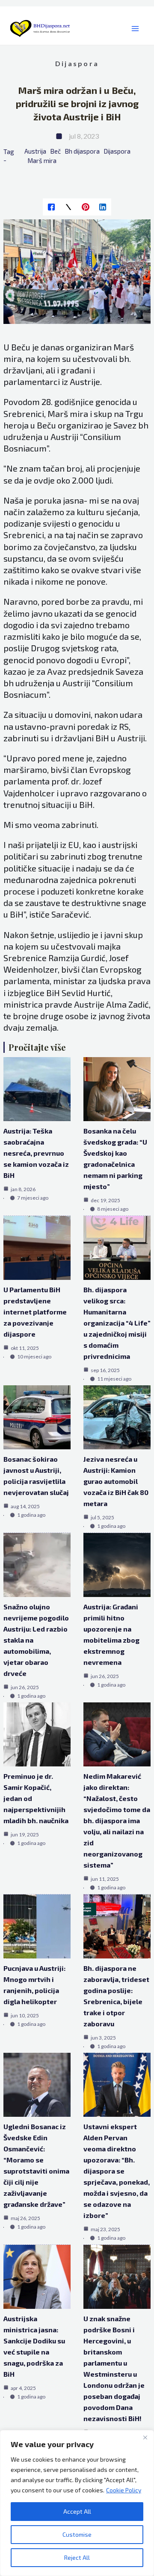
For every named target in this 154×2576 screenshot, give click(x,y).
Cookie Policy (124, 2490)
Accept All (77, 2511)
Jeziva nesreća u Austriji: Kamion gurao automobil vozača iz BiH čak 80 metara (116, 1481)
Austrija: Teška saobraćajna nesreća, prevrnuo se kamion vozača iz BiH (36, 1153)
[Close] (145, 2437)
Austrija (35, 151)
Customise (77, 2534)
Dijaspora (77, 63)
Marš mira (42, 160)
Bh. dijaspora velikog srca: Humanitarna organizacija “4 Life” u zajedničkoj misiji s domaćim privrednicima (117, 1323)
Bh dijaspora (82, 151)
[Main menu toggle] (135, 29)
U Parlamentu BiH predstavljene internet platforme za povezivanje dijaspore (35, 1312)
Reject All (77, 2557)
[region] (77, 2503)
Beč (55, 151)
